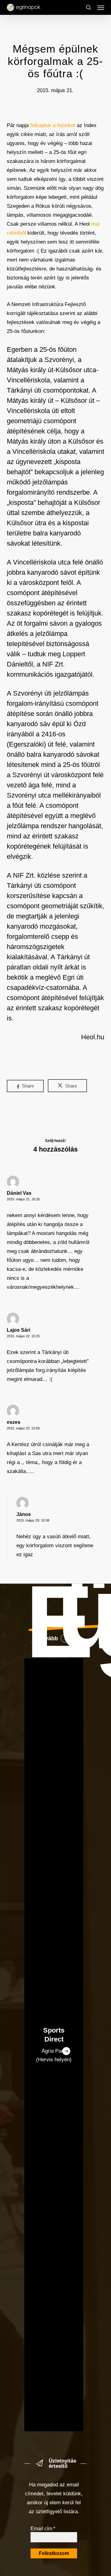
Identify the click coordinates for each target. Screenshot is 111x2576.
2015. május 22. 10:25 (23, 1336)
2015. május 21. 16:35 (23, 1199)
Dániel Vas (19, 1193)
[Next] (66, 2051)
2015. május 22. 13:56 (23, 1428)
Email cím (43, 2529)
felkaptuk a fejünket (53, 125)
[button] (101, 7)
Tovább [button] (48, 1638)
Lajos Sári (18, 1330)
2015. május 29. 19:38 (33, 1520)
